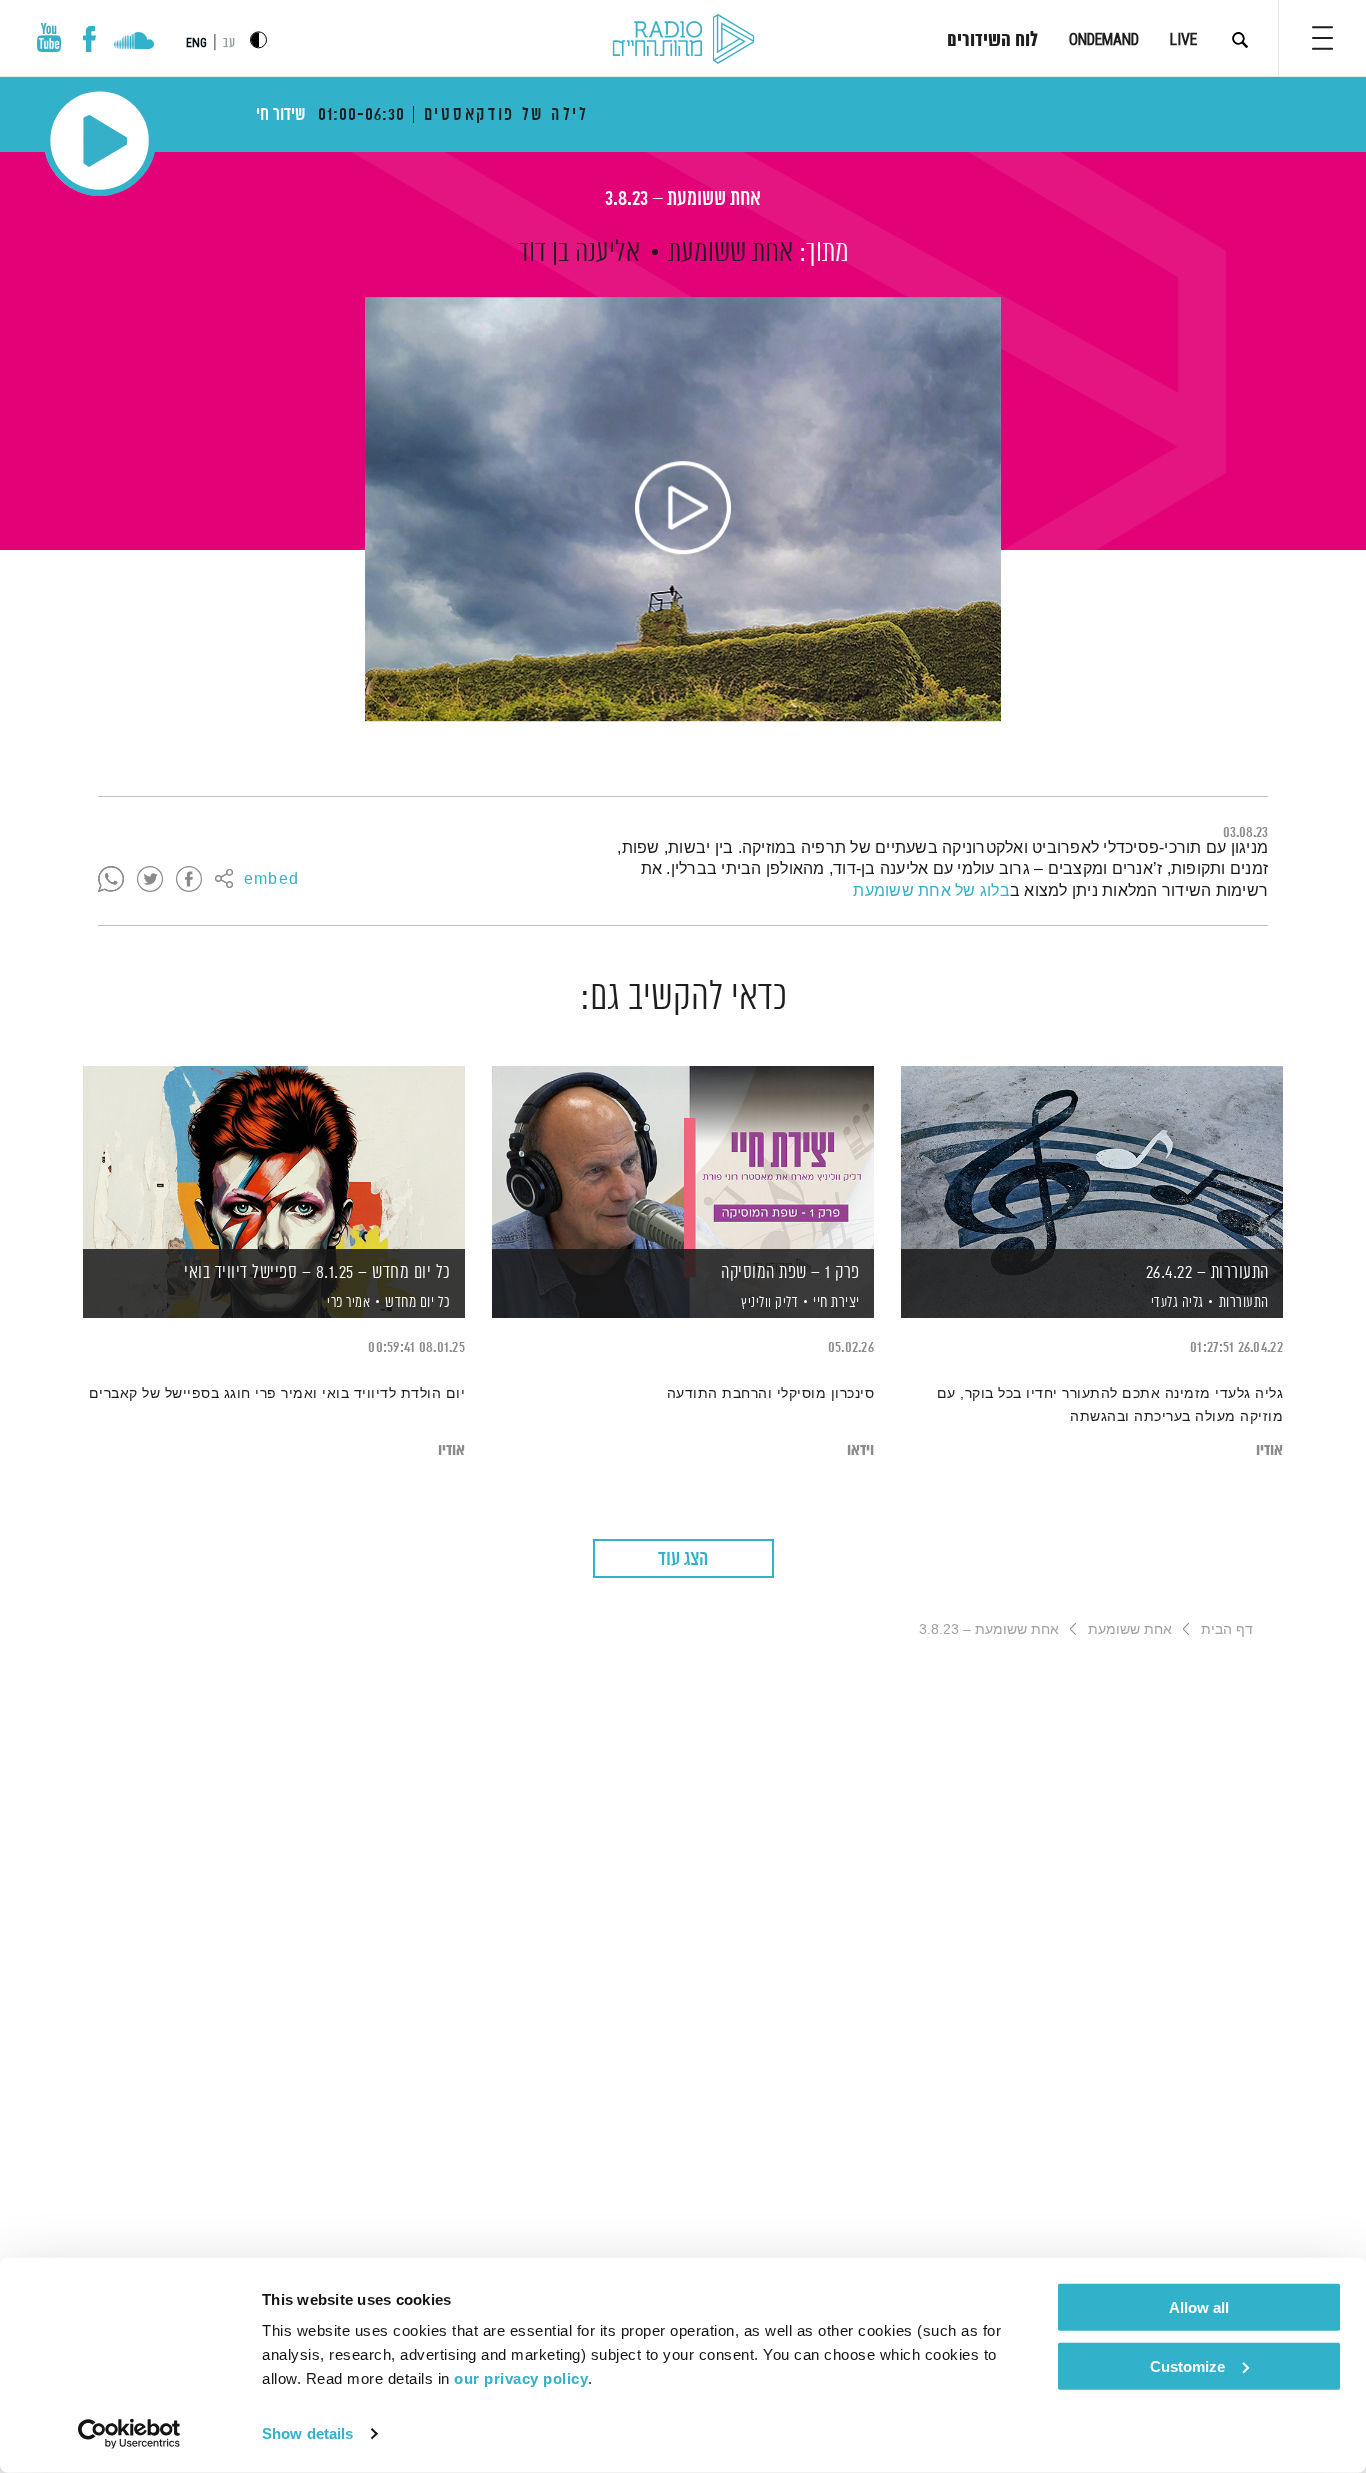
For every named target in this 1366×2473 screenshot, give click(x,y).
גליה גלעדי (1175, 1303)
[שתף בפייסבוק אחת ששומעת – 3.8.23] (189, 880)
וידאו (860, 1450)
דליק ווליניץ (768, 1303)
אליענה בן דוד (579, 253)
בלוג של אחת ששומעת (931, 890)
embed (271, 880)
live (1183, 39)
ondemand (1104, 39)
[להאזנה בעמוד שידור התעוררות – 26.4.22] (1092, 1157)
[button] (1322, 38)
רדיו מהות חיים (683, 40)
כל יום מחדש (418, 1302)
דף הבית (1227, 1629)
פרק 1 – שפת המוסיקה (790, 1273)
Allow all (1199, 2307)
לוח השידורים (992, 41)
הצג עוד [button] (683, 1559)
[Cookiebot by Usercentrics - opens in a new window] (129, 2434)
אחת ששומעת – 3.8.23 (683, 199)
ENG (196, 43)
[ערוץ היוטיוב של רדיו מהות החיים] (49, 37)
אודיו (1269, 1450)
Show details (307, 2433)
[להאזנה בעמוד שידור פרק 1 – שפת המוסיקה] (683, 1157)
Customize (1187, 2365)
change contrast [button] (258, 39)
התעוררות (1244, 1302)
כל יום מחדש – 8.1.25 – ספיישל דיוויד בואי (317, 1273)
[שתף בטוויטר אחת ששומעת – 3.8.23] (150, 880)
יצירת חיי (836, 1302)
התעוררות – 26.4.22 (1207, 1273)
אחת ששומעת (730, 253)
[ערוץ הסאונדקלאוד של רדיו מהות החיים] (133, 43)
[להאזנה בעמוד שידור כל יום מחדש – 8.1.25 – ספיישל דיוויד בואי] (274, 1157)
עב (229, 43)
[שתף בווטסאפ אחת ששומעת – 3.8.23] (111, 880)
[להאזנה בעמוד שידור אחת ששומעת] (683, 509)
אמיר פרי (347, 1303)
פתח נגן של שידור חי (99, 140)
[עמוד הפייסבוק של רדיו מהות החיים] (89, 39)
